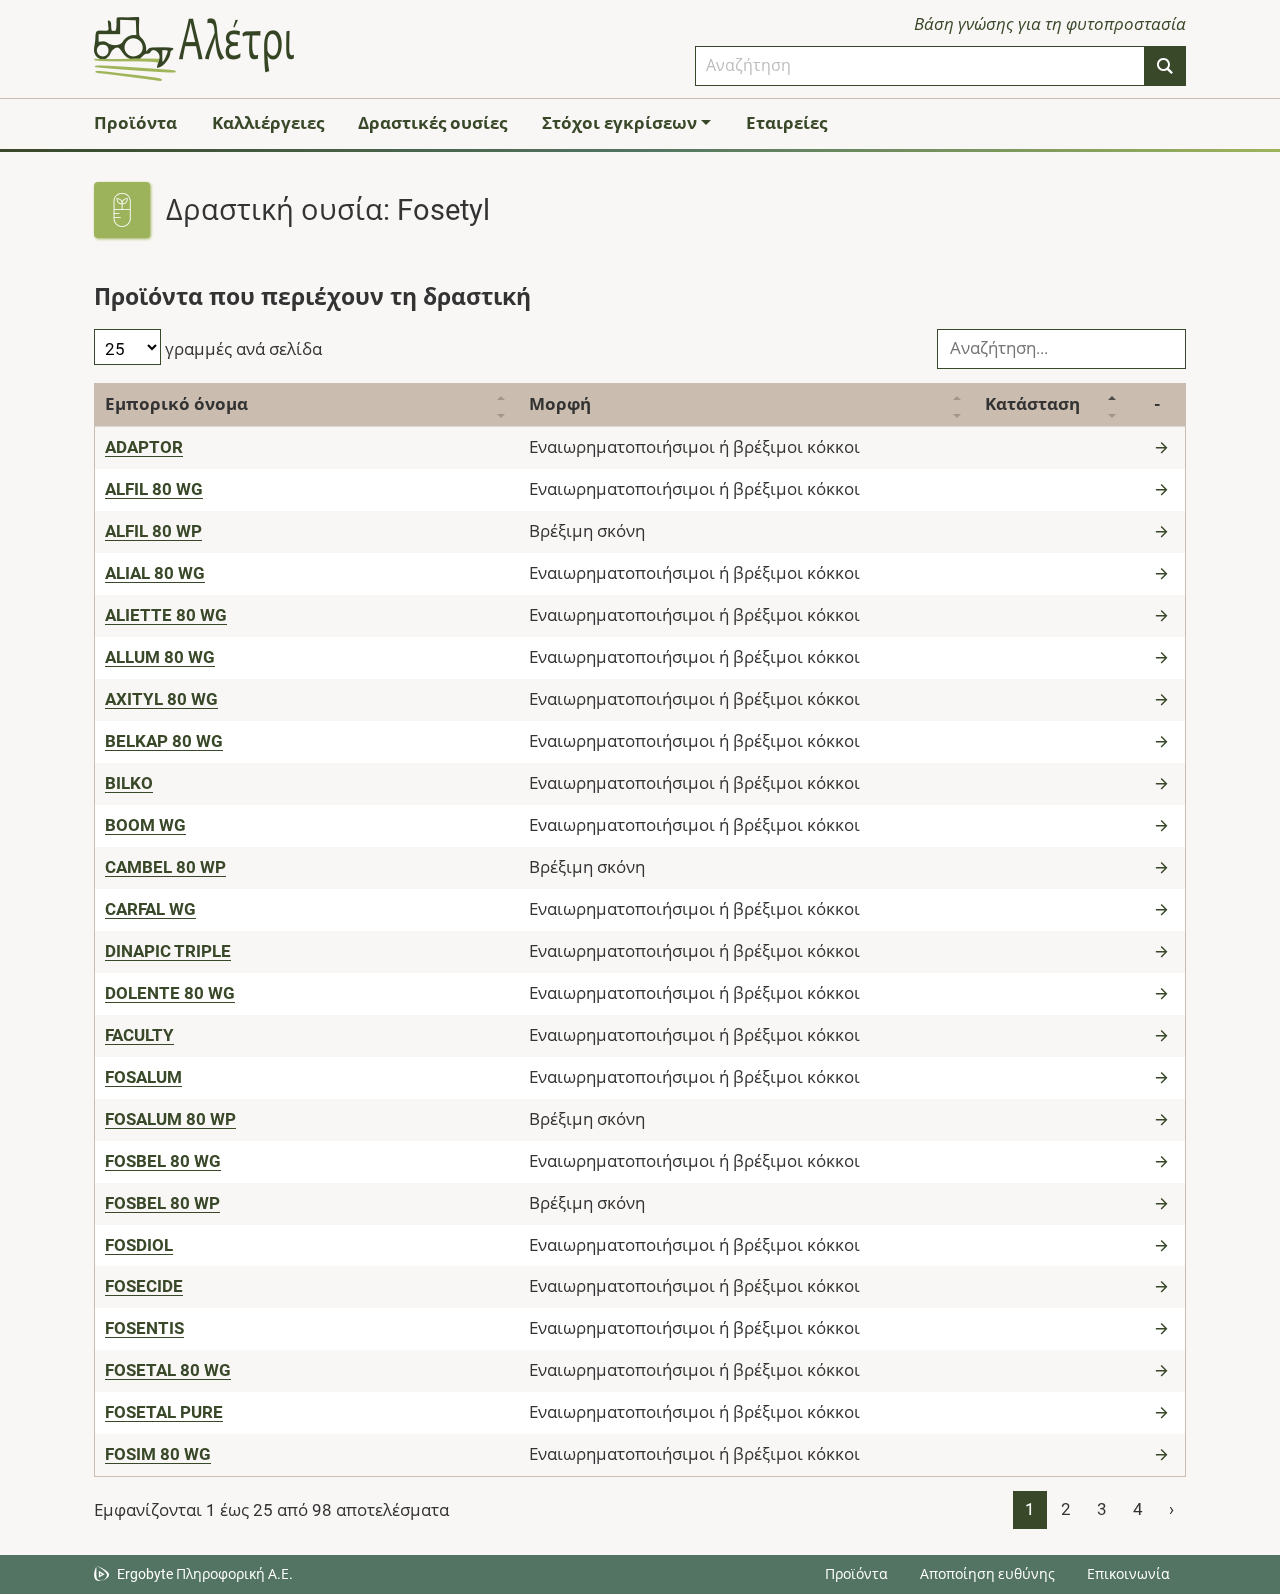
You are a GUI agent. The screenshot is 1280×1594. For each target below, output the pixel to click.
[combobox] (920, 66)
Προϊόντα (135, 123)
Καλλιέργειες (268, 123)
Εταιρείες (786, 123)
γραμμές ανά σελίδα (241, 349)
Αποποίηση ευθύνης (987, 1574)
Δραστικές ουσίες (432, 123)
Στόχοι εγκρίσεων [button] (619, 123)
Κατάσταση (1032, 404)
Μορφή (560, 404)
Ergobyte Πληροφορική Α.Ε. (205, 1574)
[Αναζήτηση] (1165, 66)
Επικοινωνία (1128, 1574)
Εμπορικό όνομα (176, 404)
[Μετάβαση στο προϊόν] (1164, 447)
